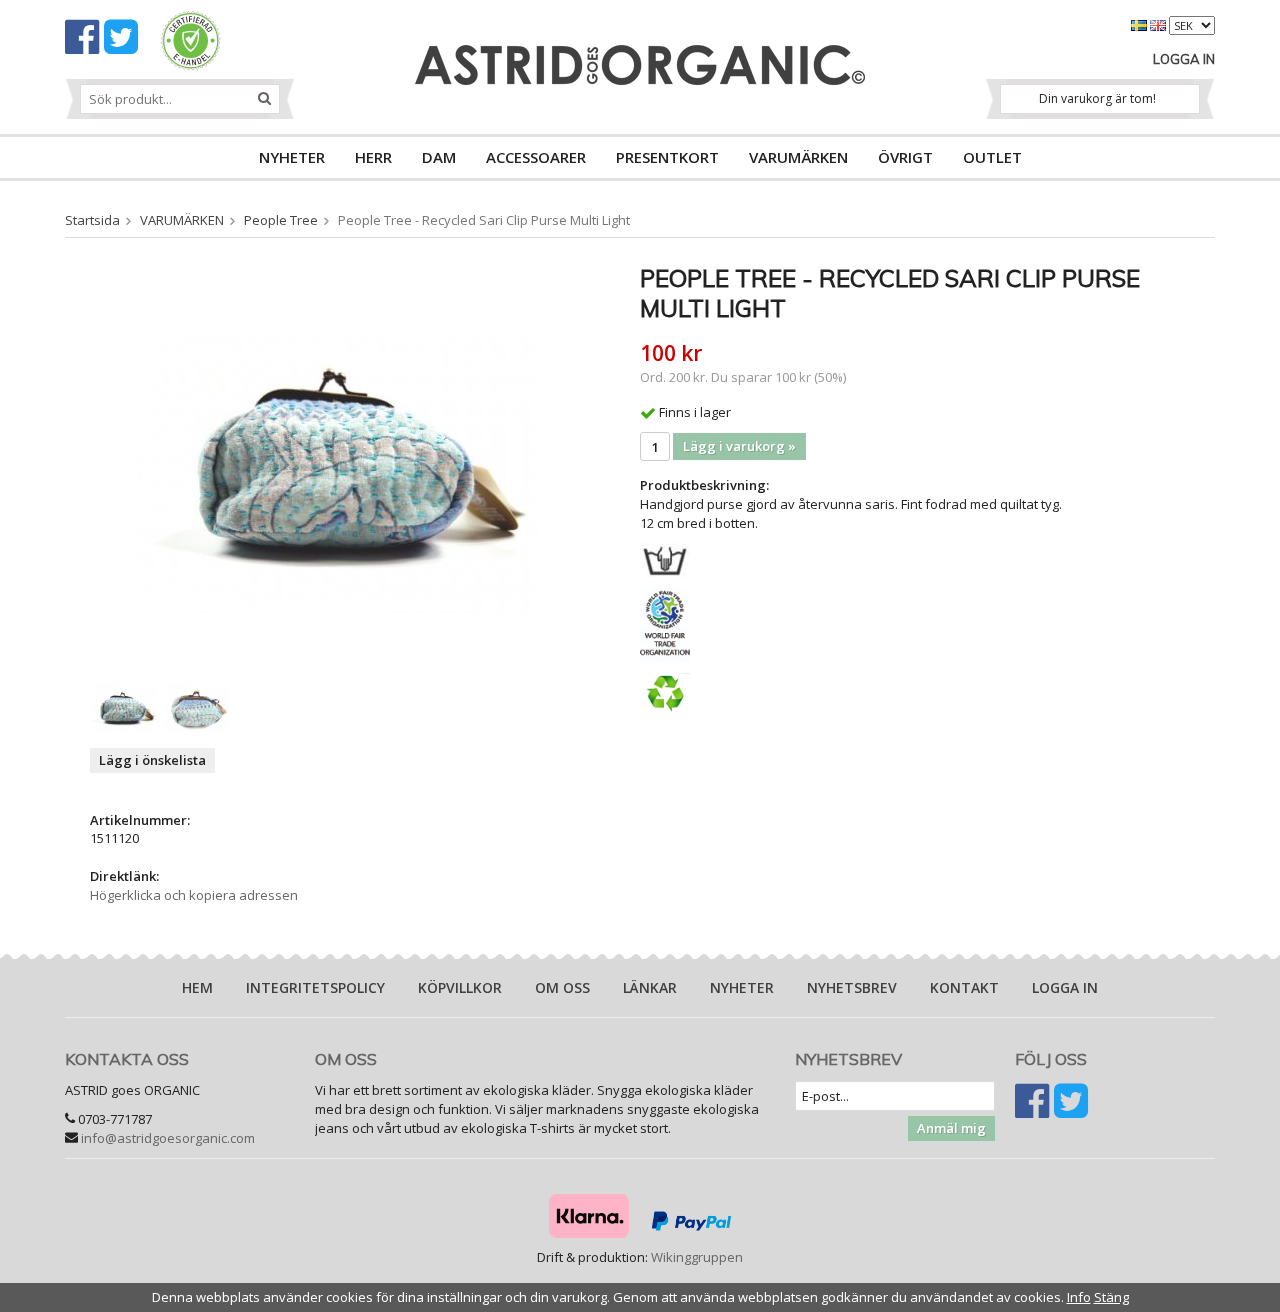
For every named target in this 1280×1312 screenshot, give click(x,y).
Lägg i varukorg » (739, 446)
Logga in (1184, 59)
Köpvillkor (460, 987)
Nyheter (742, 987)
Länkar (650, 987)
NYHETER (292, 157)
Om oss (562, 987)
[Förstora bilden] (338, 463)
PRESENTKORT (667, 157)
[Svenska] (1140, 24)
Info (1079, 1297)
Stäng (1111, 1297)
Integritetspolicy (315, 987)
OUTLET (992, 157)
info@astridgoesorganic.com (168, 1138)
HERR (373, 157)
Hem (197, 987)
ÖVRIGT (905, 157)
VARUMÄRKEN (798, 157)
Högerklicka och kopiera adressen (194, 895)
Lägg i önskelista (152, 760)
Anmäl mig (951, 1128)
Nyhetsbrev (852, 987)
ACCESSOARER (536, 157)
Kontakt (964, 987)
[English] (1159, 24)
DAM (439, 157)
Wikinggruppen (697, 1257)
